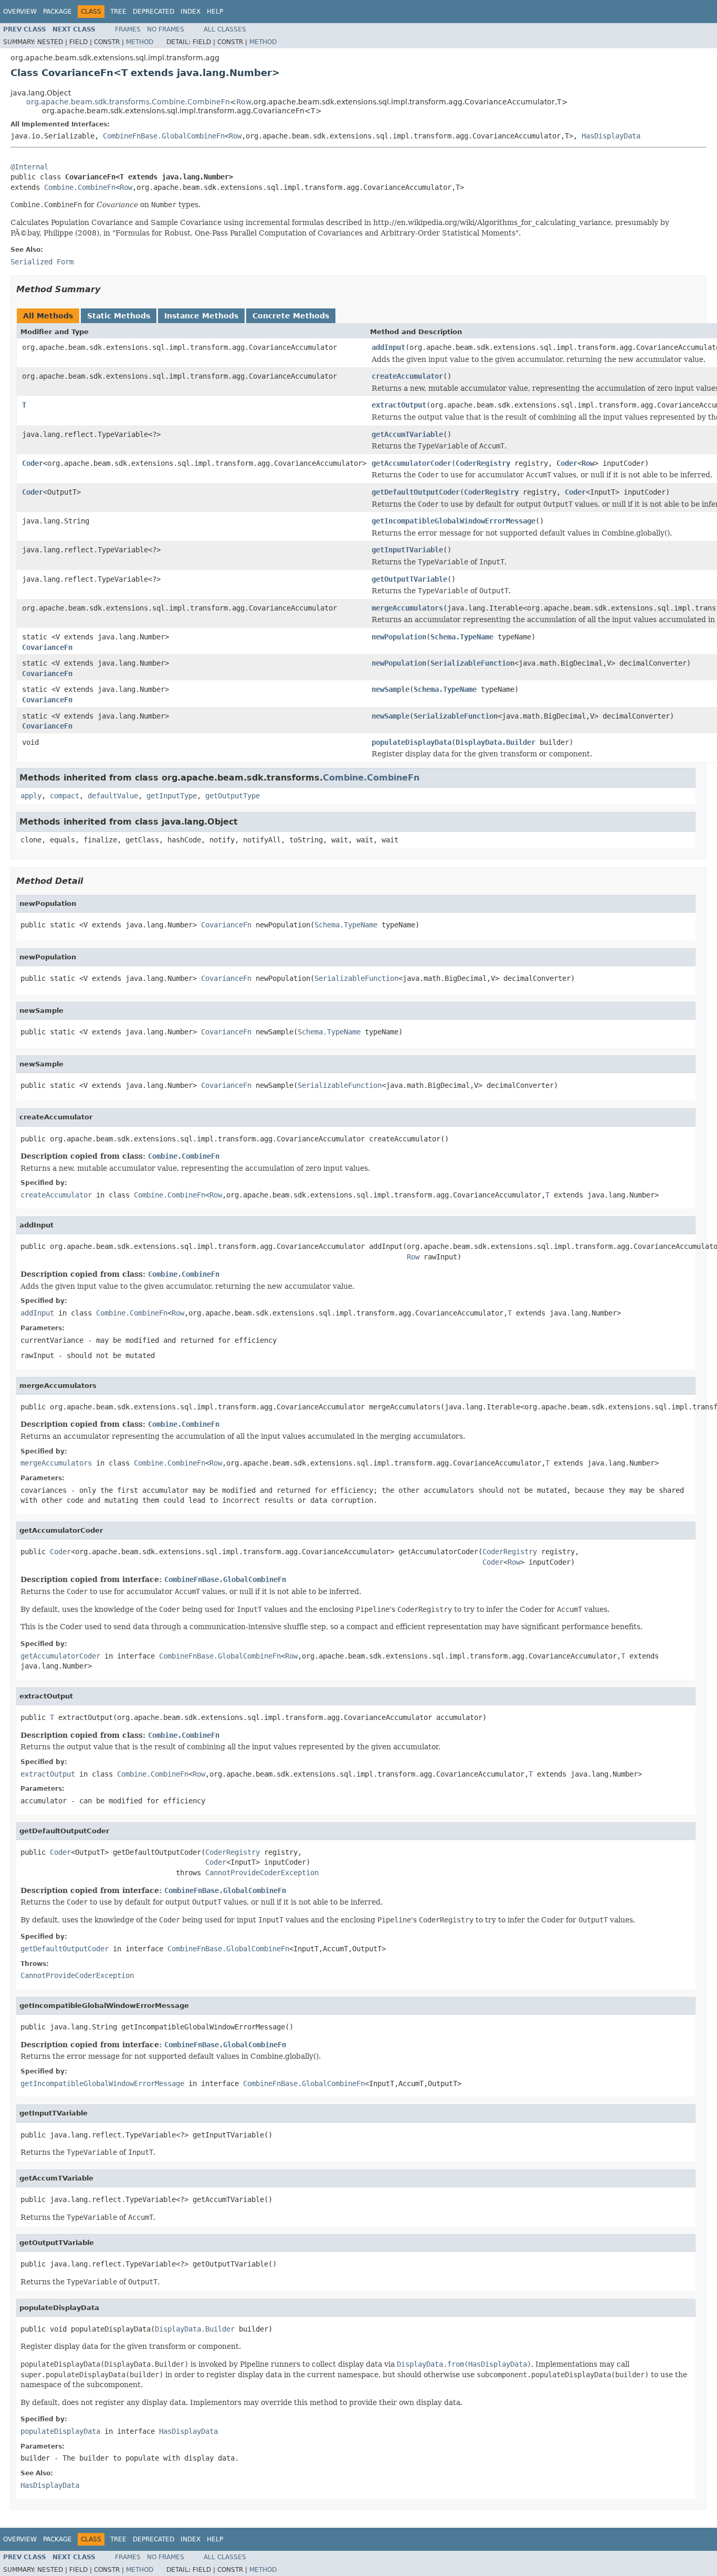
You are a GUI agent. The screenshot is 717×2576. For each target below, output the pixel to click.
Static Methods (119, 316)
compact (65, 796)
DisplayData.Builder (495, 742)
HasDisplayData (611, 136)
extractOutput (399, 405)
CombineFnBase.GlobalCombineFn (164, 136)
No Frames (166, 29)
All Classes (225, 29)
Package (57, 12)
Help (215, 12)
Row (244, 102)
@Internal (29, 167)
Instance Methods (201, 316)
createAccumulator (407, 376)
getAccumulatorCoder (412, 463)
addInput (388, 347)
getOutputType (233, 796)
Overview (20, 12)
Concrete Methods (291, 316)
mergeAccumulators (407, 608)
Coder (33, 463)
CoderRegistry (483, 463)
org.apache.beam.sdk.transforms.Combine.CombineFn (128, 102)
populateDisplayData (412, 742)
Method (140, 42)
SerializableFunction (472, 663)
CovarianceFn (47, 647)
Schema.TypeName (462, 637)
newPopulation (399, 637)
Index (191, 12)
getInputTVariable (407, 550)
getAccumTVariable (407, 434)
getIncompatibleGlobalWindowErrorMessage (454, 521)
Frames (128, 29)
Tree (118, 12)
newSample (391, 689)
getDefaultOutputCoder (416, 492)
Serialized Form (42, 262)
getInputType (172, 796)
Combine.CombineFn (80, 187)
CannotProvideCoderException (262, 1873)
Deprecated (154, 12)
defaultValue (113, 796)
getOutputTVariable (409, 579)
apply (31, 796)
